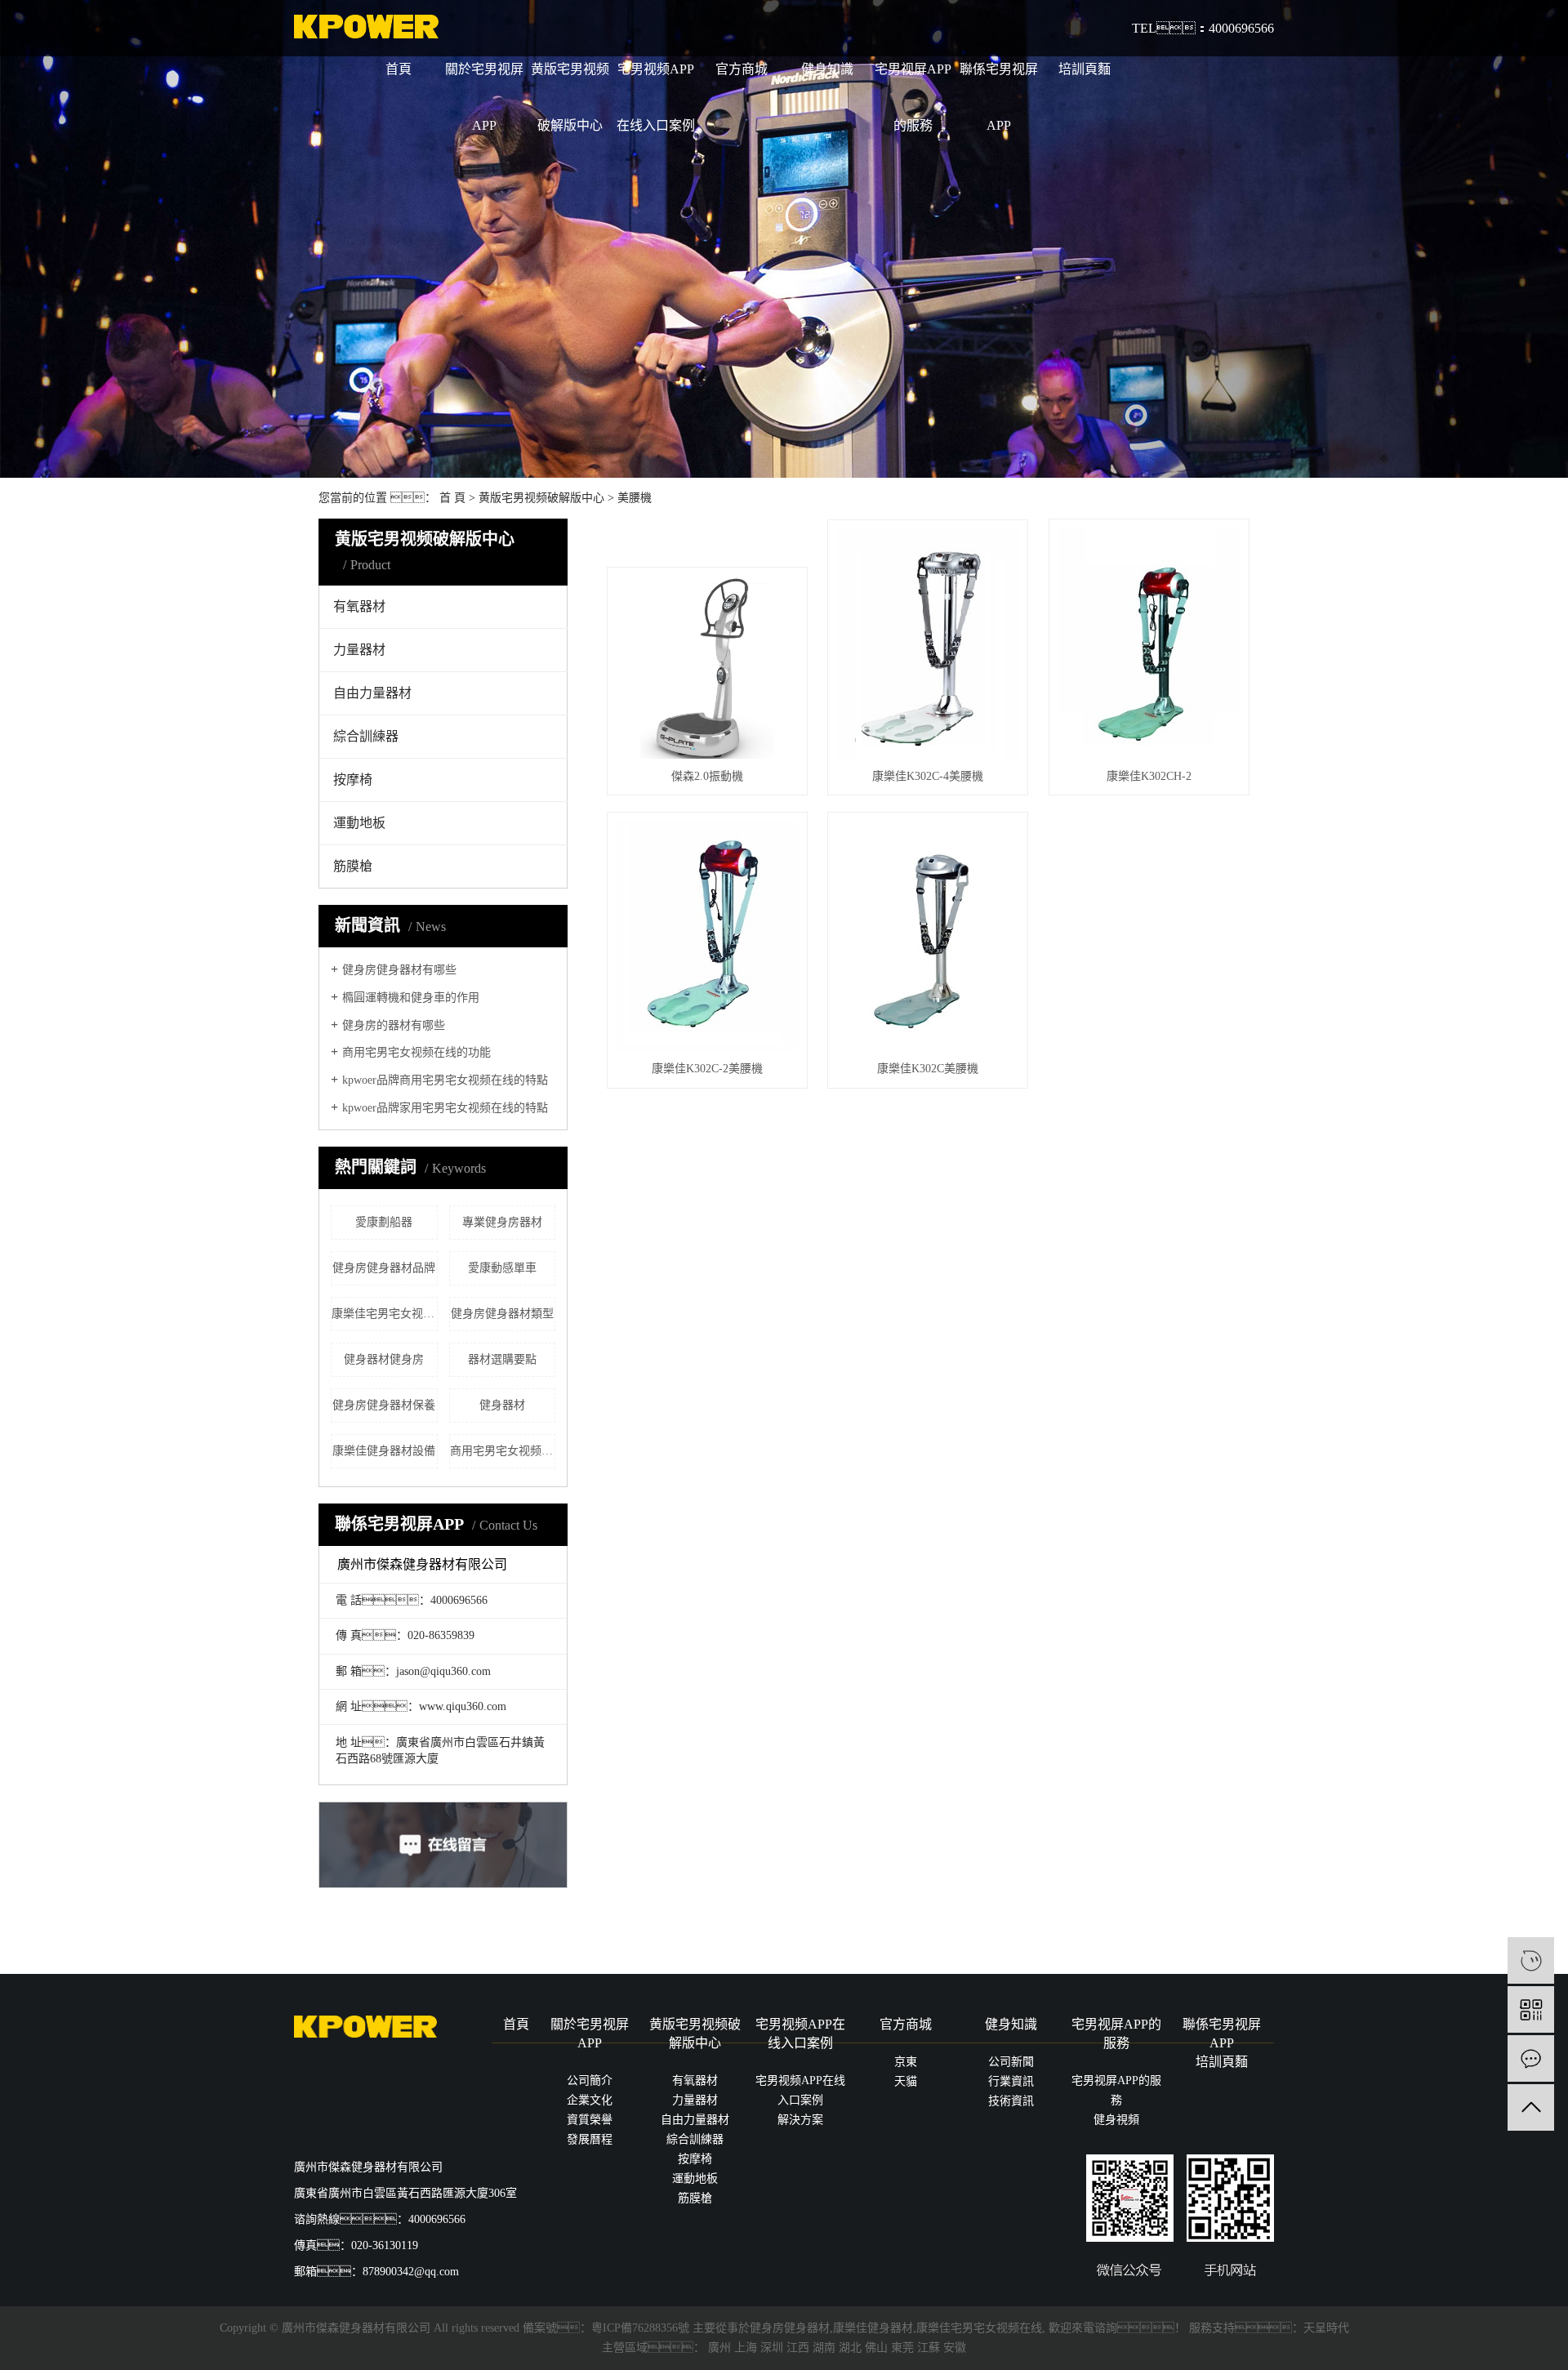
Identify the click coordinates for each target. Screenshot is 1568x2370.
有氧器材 (359, 606)
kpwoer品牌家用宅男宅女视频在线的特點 (445, 1108)
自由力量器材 (372, 693)
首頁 (399, 69)
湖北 (850, 2348)
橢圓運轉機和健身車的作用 (411, 998)
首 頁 (452, 498)
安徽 (955, 2348)
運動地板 (359, 823)
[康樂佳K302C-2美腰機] (707, 936)
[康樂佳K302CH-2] (1149, 643)
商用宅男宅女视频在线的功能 (416, 1052)
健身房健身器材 (790, 2328)
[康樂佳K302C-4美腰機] (928, 644)
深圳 (772, 2348)
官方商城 (742, 69)
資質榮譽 (590, 2120)
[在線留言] (1531, 2058)
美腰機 (635, 498)
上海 (746, 2348)
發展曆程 (590, 2139)
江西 (798, 2348)
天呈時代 (1326, 2328)
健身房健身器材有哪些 (399, 970)
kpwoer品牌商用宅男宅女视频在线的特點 (445, 1080)
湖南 (824, 2348)
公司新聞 (1011, 2062)
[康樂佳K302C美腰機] (928, 936)
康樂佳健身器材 (873, 2328)
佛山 (876, 2348)
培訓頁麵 (1085, 69)
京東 (906, 2062)
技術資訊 (1011, 2101)
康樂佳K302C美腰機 (928, 1069)
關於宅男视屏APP (484, 97)
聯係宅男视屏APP (999, 97)
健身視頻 (1116, 2120)
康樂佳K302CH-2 (1149, 776)
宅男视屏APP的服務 (913, 97)
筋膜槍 (353, 866)
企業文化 (590, 2100)
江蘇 (929, 2348)
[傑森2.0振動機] (707, 667)
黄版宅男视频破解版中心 (570, 97)
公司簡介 (590, 2080)
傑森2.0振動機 (707, 776)
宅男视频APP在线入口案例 (656, 97)
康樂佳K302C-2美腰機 (707, 1069)
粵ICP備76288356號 (640, 2328)
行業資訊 (1011, 2081)
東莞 (902, 2348)
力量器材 (359, 650)
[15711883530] (1531, 1960)
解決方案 (800, 2120)
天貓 (906, 2081)
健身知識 (827, 69)
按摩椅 (353, 780)
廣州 (719, 2348)
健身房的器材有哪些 (394, 1025)
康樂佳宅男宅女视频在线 (979, 2328)
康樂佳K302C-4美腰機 (928, 776)
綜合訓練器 (366, 736)
